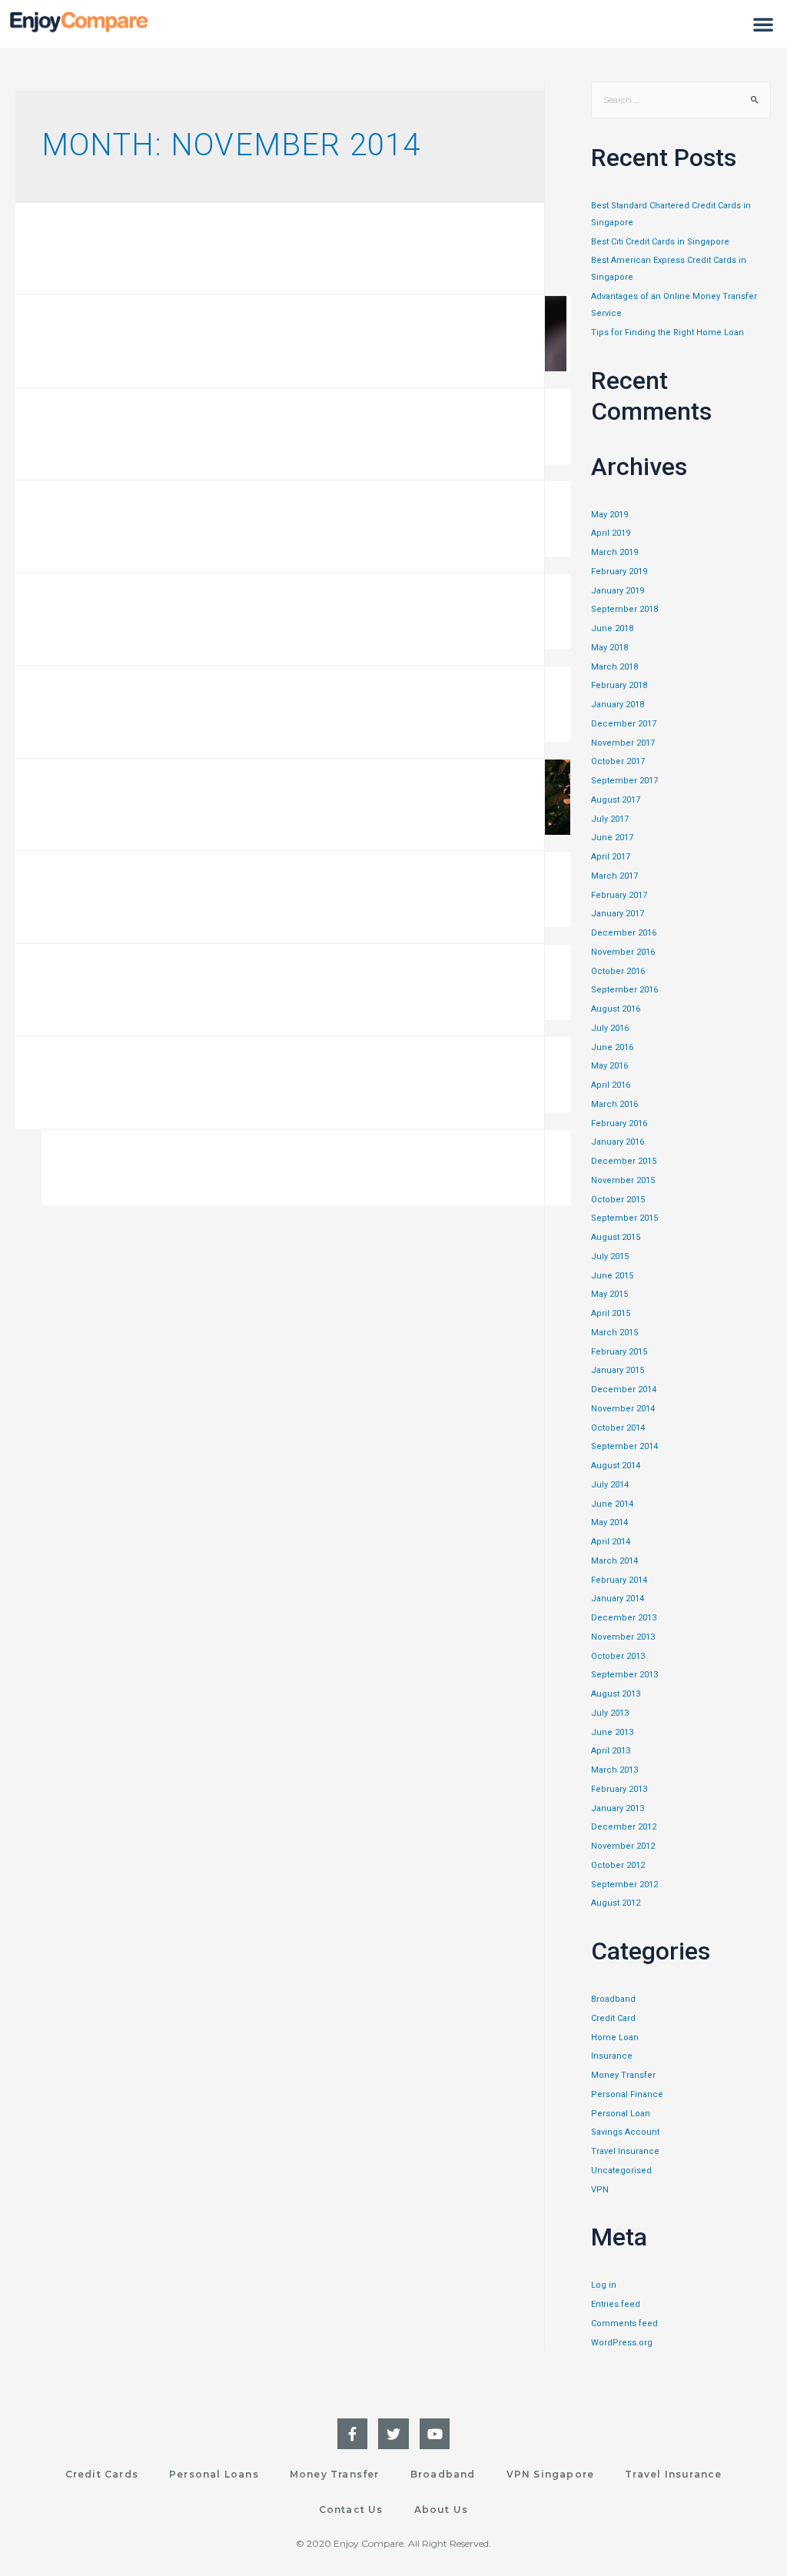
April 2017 (611, 857)
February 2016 (619, 1123)
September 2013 (624, 1675)
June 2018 (612, 628)
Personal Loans (214, 2474)
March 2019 (614, 552)
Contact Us (351, 2510)
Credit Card (613, 2018)
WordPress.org (622, 2343)
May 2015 (609, 1294)
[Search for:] (681, 100)
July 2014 (610, 1485)
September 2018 (624, 609)
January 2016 (618, 1142)
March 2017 (614, 876)
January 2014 (618, 1599)
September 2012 (624, 1885)
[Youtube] (435, 2434)
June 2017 (612, 838)
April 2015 (611, 1313)
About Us (442, 2510)
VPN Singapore (551, 2474)
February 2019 (619, 572)
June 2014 (612, 1504)
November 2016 (623, 952)
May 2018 (609, 648)
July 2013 (610, 1713)
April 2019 (611, 533)
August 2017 (616, 800)
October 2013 (618, 1656)
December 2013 (624, 1618)
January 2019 (618, 591)
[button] (763, 24)
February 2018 (619, 685)
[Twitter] (393, 2434)
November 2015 (623, 1180)
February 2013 (619, 1789)
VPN (600, 2190)
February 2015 (619, 1352)
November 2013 (623, 1637)
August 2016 (616, 1009)
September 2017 (624, 781)
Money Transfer (623, 2075)
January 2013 (618, 1808)
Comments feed (624, 2323)
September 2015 (624, 1218)
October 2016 (618, 971)
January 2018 (618, 705)
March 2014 (614, 1561)
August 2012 (616, 1903)
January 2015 (618, 1370)
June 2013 (612, 1732)
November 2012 (623, 1846)
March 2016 (614, 1104)
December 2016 (624, 933)
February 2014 (619, 1580)
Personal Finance (627, 2094)
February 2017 (619, 895)
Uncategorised (621, 2170)
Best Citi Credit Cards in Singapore (660, 242)
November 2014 (623, 1409)
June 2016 (612, 1047)
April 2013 (611, 1751)
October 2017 (618, 761)
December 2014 (624, 1389)
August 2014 (616, 1466)
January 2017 (618, 914)
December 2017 (624, 724)
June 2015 (612, 1276)
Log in (604, 2285)
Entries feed (616, 2304)
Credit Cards (102, 2474)
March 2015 (614, 1333)
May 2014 (609, 1522)
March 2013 (614, 1770)
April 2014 (611, 1542)
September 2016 (624, 990)
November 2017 (623, 743)
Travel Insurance (625, 2151)
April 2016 (611, 1085)
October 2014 (618, 1428)
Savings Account (625, 2132)
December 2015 (624, 1161)
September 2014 (624, 1446)
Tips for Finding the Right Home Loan (667, 332)
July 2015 (610, 1256)
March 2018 (614, 667)
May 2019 (609, 515)
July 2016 (610, 1028)
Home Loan (615, 2038)
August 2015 (616, 1237)
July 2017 (610, 819)
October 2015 (618, 1200)
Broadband (613, 1999)
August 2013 (616, 1694)
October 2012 (618, 1865)
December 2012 (624, 1827)
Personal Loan (621, 2114)
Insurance (612, 2056)
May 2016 (609, 1066)
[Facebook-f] (353, 2434)
